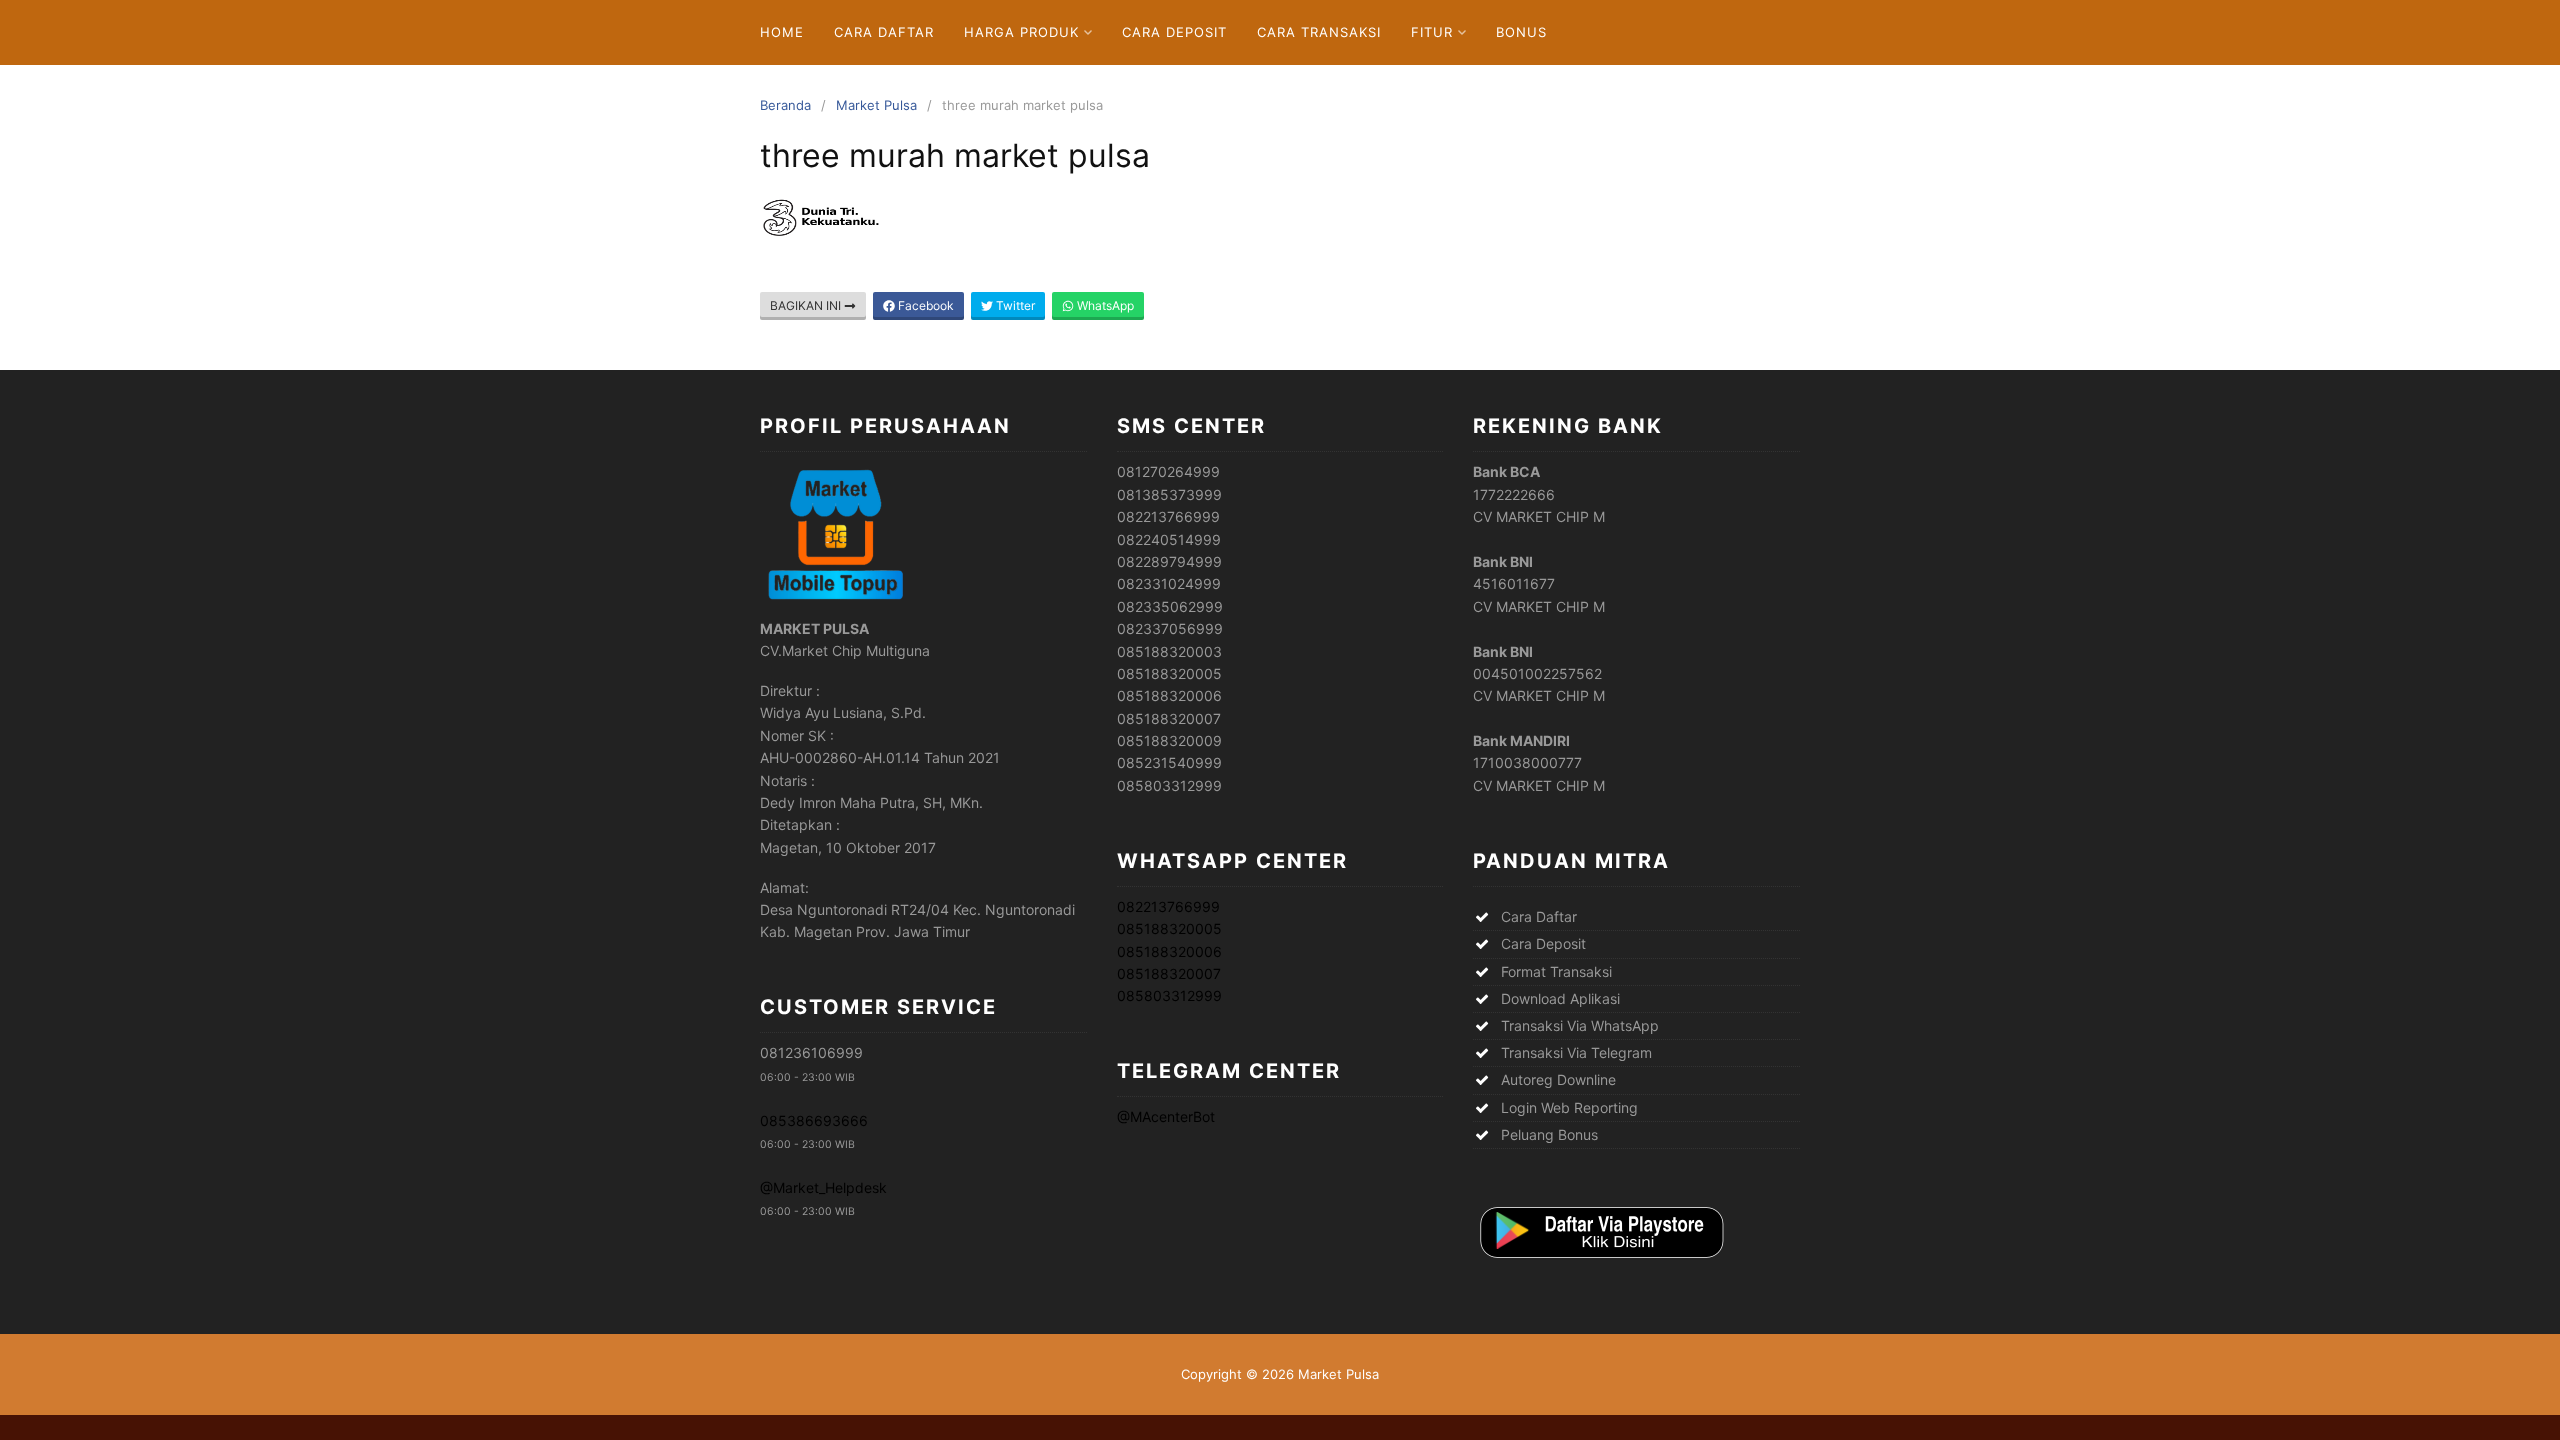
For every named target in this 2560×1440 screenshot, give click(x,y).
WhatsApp (1104, 305)
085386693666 (814, 1120)
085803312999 (1169, 995)
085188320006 (1169, 951)
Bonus (1521, 32)
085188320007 (1169, 973)
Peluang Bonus (1549, 1134)
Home (782, 32)
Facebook (924, 305)
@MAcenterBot (1166, 1116)
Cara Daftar (884, 32)
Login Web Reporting (1569, 1107)
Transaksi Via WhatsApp (1580, 1025)
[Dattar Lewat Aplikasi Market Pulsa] (1600, 1259)
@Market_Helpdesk (823, 1187)
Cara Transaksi (1319, 32)
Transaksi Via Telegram (1576, 1052)
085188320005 (1169, 928)
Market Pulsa (876, 105)
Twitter (1014, 305)
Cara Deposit (1174, 32)
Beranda (785, 105)
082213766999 (1168, 906)
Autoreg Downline (1558, 1079)
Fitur (1432, 32)
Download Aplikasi (1560, 998)
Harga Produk (1021, 32)
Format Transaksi (1556, 971)
